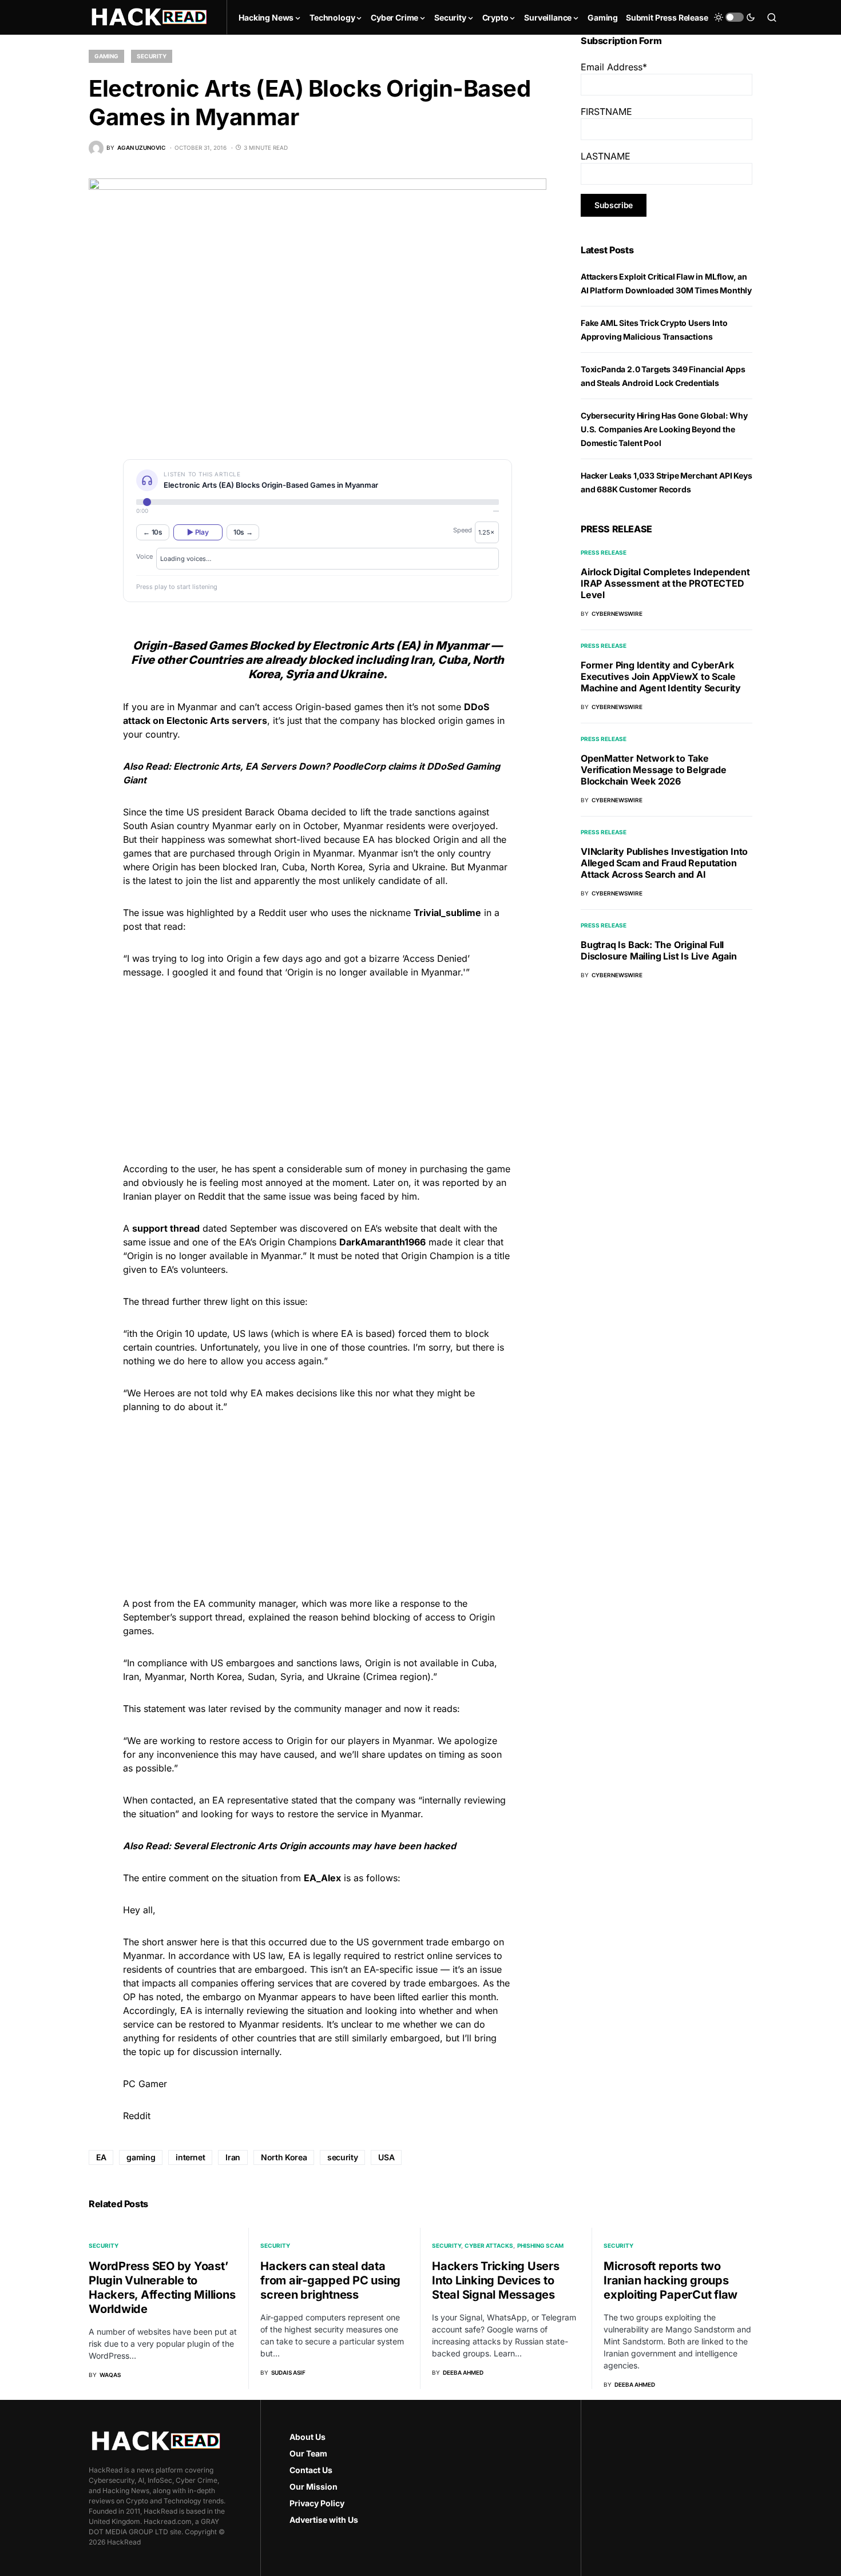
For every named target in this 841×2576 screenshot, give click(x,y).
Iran (233, 2157)
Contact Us (311, 2470)
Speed (463, 530)
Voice (144, 556)
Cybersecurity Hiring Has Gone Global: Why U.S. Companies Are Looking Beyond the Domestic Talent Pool (664, 429)
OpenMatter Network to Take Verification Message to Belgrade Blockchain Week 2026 (654, 770)
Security (152, 56)
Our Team (308, 2453)
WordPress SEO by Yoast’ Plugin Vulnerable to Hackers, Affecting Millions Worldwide (162, 2288)
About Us (308, 2437)
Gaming (106, 56)
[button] (735, 17)
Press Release (604, 552)
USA (386, 2157)
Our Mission (314, 2487)
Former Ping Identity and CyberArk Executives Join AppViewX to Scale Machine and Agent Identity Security (661, 676)
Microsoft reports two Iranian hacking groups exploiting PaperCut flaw (671, 2280)
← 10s (153, 532)
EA (101, 2157)
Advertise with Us (324, 2520)
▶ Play (198, 532)
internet (190, 2157)
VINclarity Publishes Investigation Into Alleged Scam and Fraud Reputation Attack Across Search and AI (664, 863)
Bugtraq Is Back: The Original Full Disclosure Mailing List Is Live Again (659, 950)
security (342, 2157)
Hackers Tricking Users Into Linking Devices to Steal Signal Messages (496, 2280)
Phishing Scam (540, 2245)
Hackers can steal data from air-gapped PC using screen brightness (330, 2280)
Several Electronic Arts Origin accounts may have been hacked (315, 1846)
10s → (243, 532)
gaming (141, 2157)
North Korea (284, 2157)
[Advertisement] (318, 1069)
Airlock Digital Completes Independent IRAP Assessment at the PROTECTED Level (665, 583)
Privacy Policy (317, 2503)
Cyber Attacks (489, 2245)
